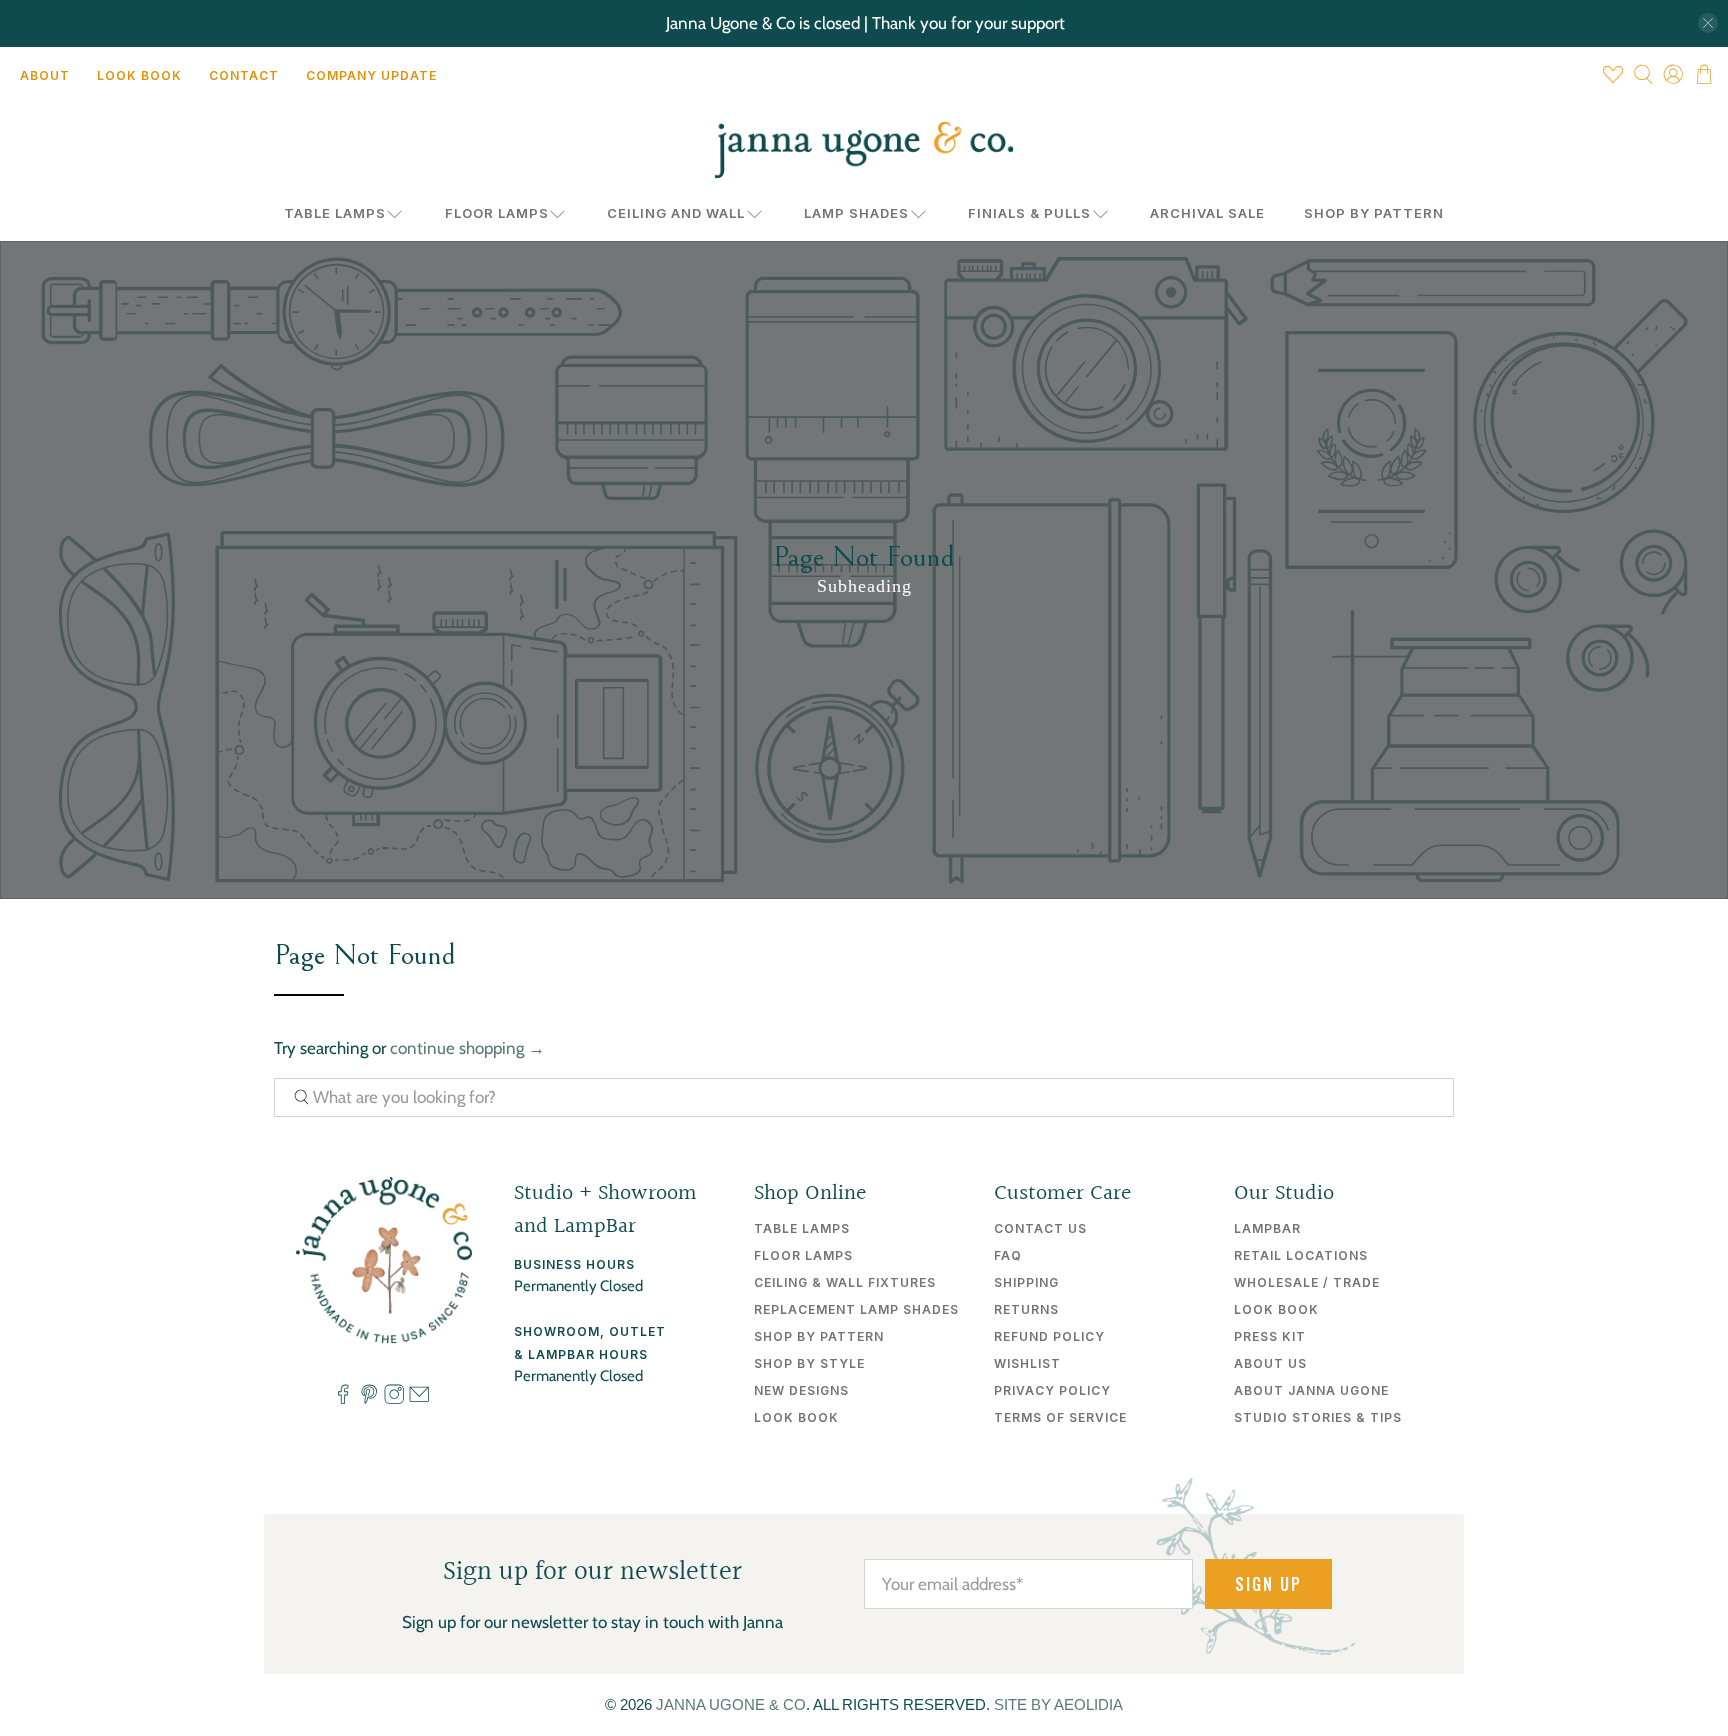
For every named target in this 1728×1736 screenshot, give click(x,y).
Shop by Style (809, 1363)
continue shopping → (467, 1048)
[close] (1708, 23)
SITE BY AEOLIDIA (1058, 1704)
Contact (244, 75)
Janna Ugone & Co (731, 1704)
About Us (1270, 1363)
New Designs (801, 1390)
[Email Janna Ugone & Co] (419, 1399)
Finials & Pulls (1029, 213)
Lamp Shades (856, 213)
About (45, 75)
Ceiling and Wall (676, 213)
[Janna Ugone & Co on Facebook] (343, 1399)
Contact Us (1040, 1228)
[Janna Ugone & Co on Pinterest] (369, 1399)
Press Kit (1270, 1336)
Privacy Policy (1052, 1390)
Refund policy (1049, 1336)
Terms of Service (1060, 1417)
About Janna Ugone (1311, 1390)
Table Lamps (335, 213)
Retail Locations (1301, 1255)
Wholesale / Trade (1307, 1282)
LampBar (1267, 1228)
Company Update (371, 75)
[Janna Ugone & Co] (864, 150)
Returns (1026, 1309)
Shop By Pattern (1374, 213)
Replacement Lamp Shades (856, 1309)
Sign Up (1268, 1584)
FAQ (1008, 1255)
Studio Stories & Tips (1318, 1417)
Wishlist (1027, 1363)
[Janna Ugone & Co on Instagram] (394, 1399)
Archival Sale (1207, 213)
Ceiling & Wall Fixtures (845, 1282)
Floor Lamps (497, 213)
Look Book (139, 75)
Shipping (1026, 1282)
